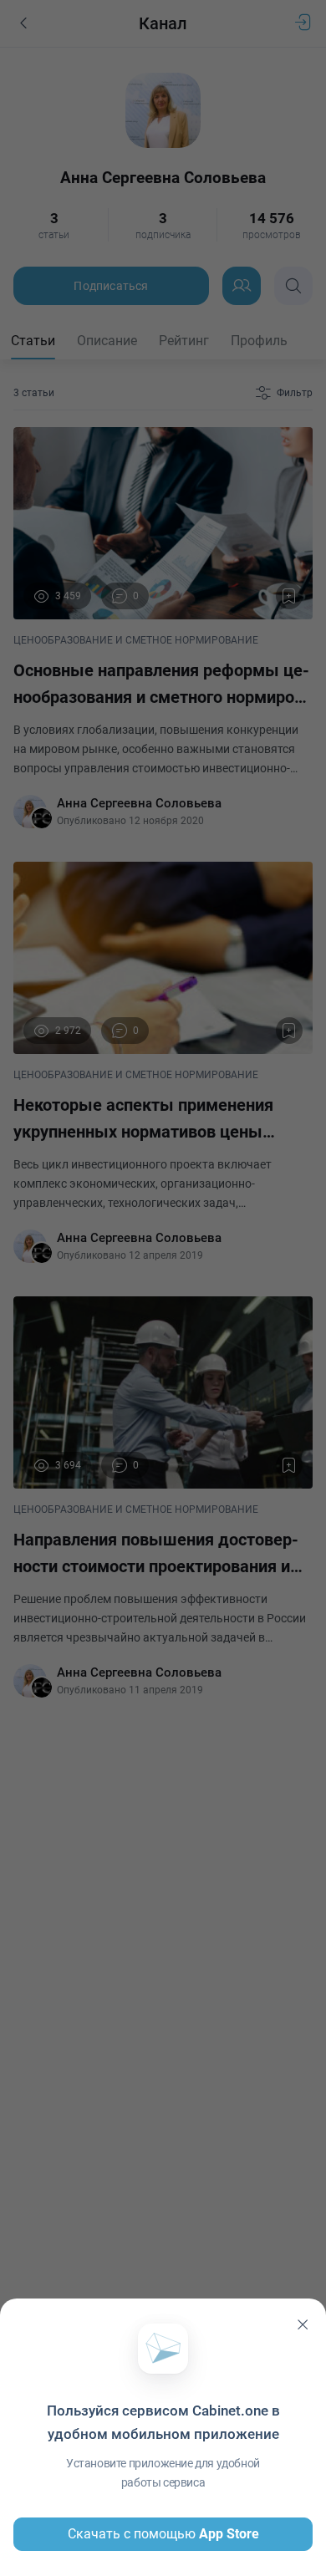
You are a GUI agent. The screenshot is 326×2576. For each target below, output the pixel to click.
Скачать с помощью (163, 2534)
